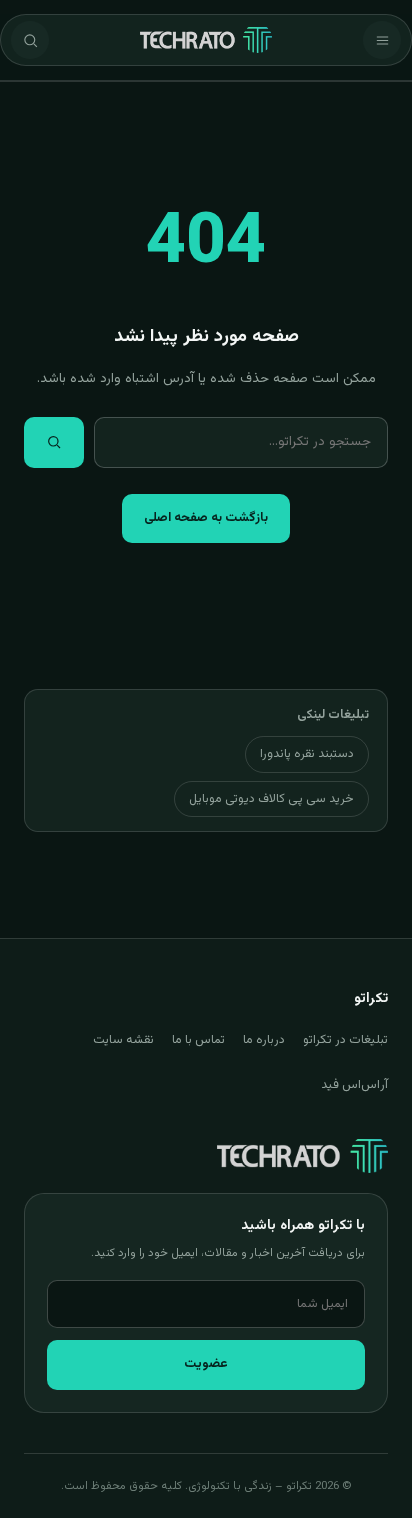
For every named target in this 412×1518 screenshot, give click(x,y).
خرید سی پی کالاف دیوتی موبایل (271, 799)
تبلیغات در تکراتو (345, 1040)
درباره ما (264, 1040)
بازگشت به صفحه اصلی (206, 518)
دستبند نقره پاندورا (307, 754)
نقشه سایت (123, 1040)
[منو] (382, 40)
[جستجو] (30, 40)
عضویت (206, 1364)
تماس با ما (198, 1040)
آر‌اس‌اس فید (354, 1085)
